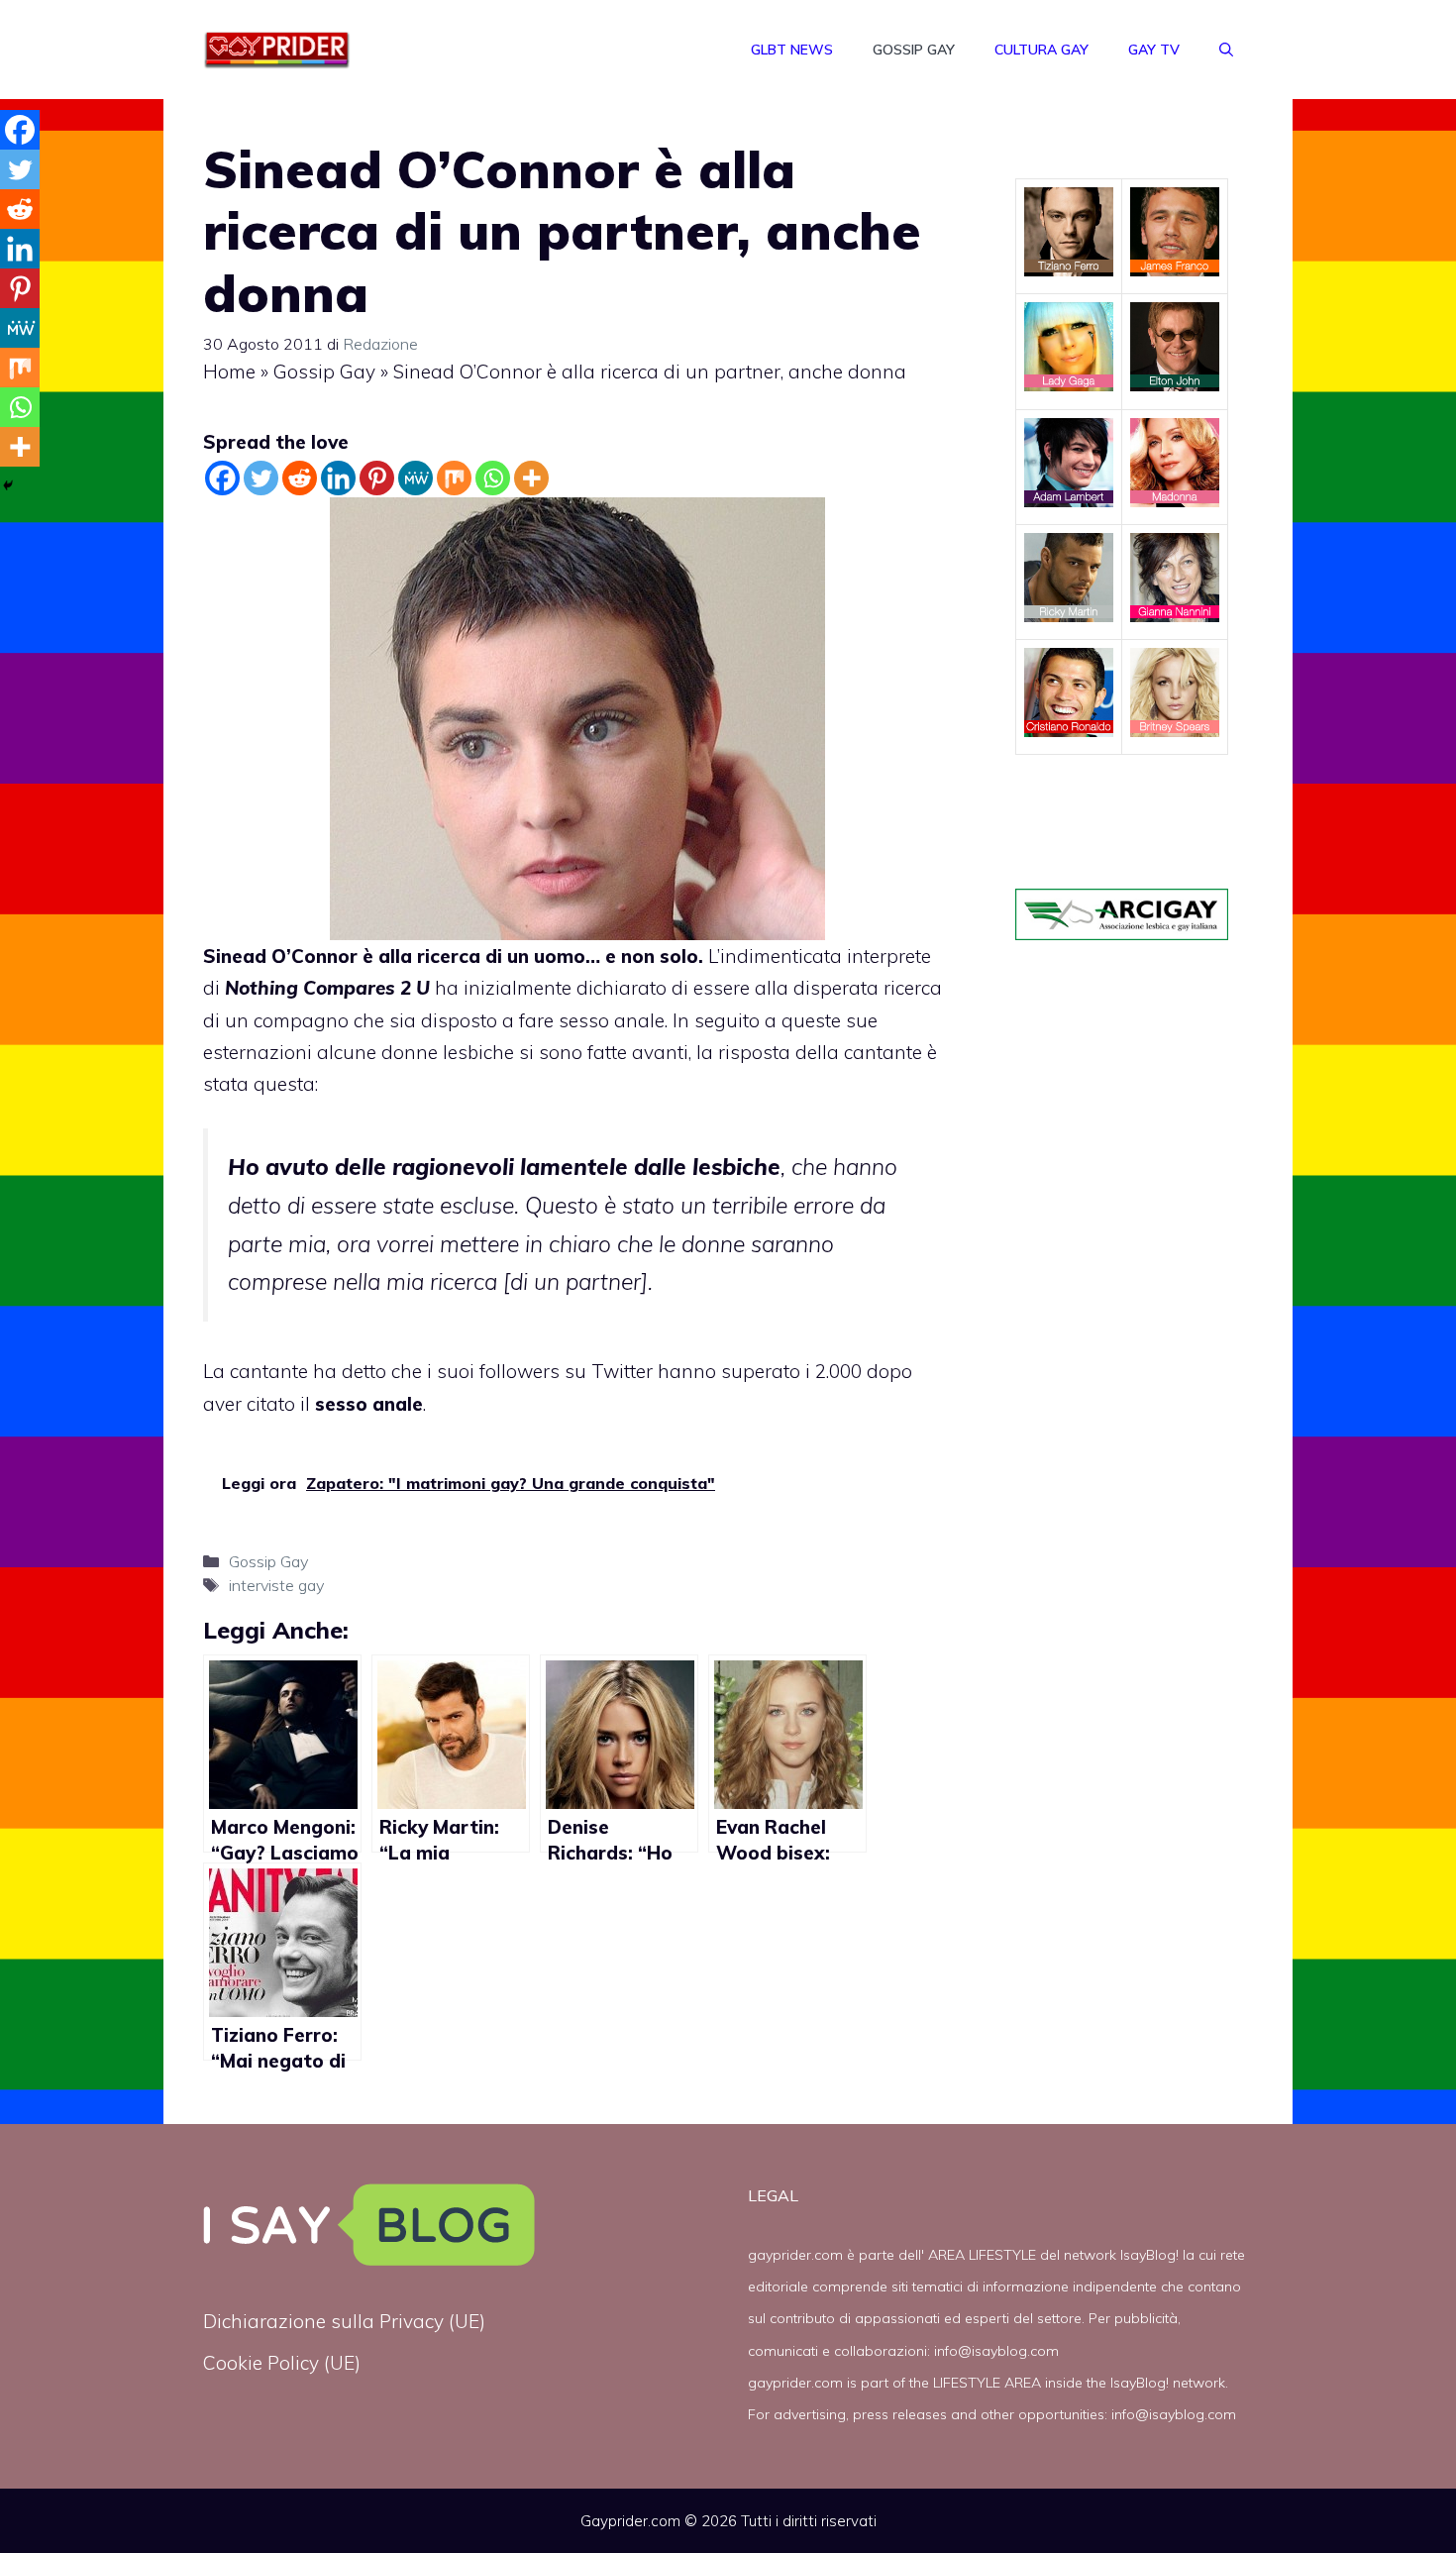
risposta (754, 1052)
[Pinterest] (377, 478)
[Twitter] (261, 478)
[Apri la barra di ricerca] (1226, 50)
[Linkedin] (338, 478)
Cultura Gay (1041, 50)
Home (229, 372)
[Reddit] (300, 478)
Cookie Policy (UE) (282, 2363)
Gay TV (1154, 50)
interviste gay (276, 1585)
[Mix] (454, 478)
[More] (531, 478)
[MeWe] (416, 478)
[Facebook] (222, 478)
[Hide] (8, 485)
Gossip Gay (914, 50)
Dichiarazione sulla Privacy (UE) (344, 2321)
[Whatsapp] (493, 478)
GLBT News (792, 50)
